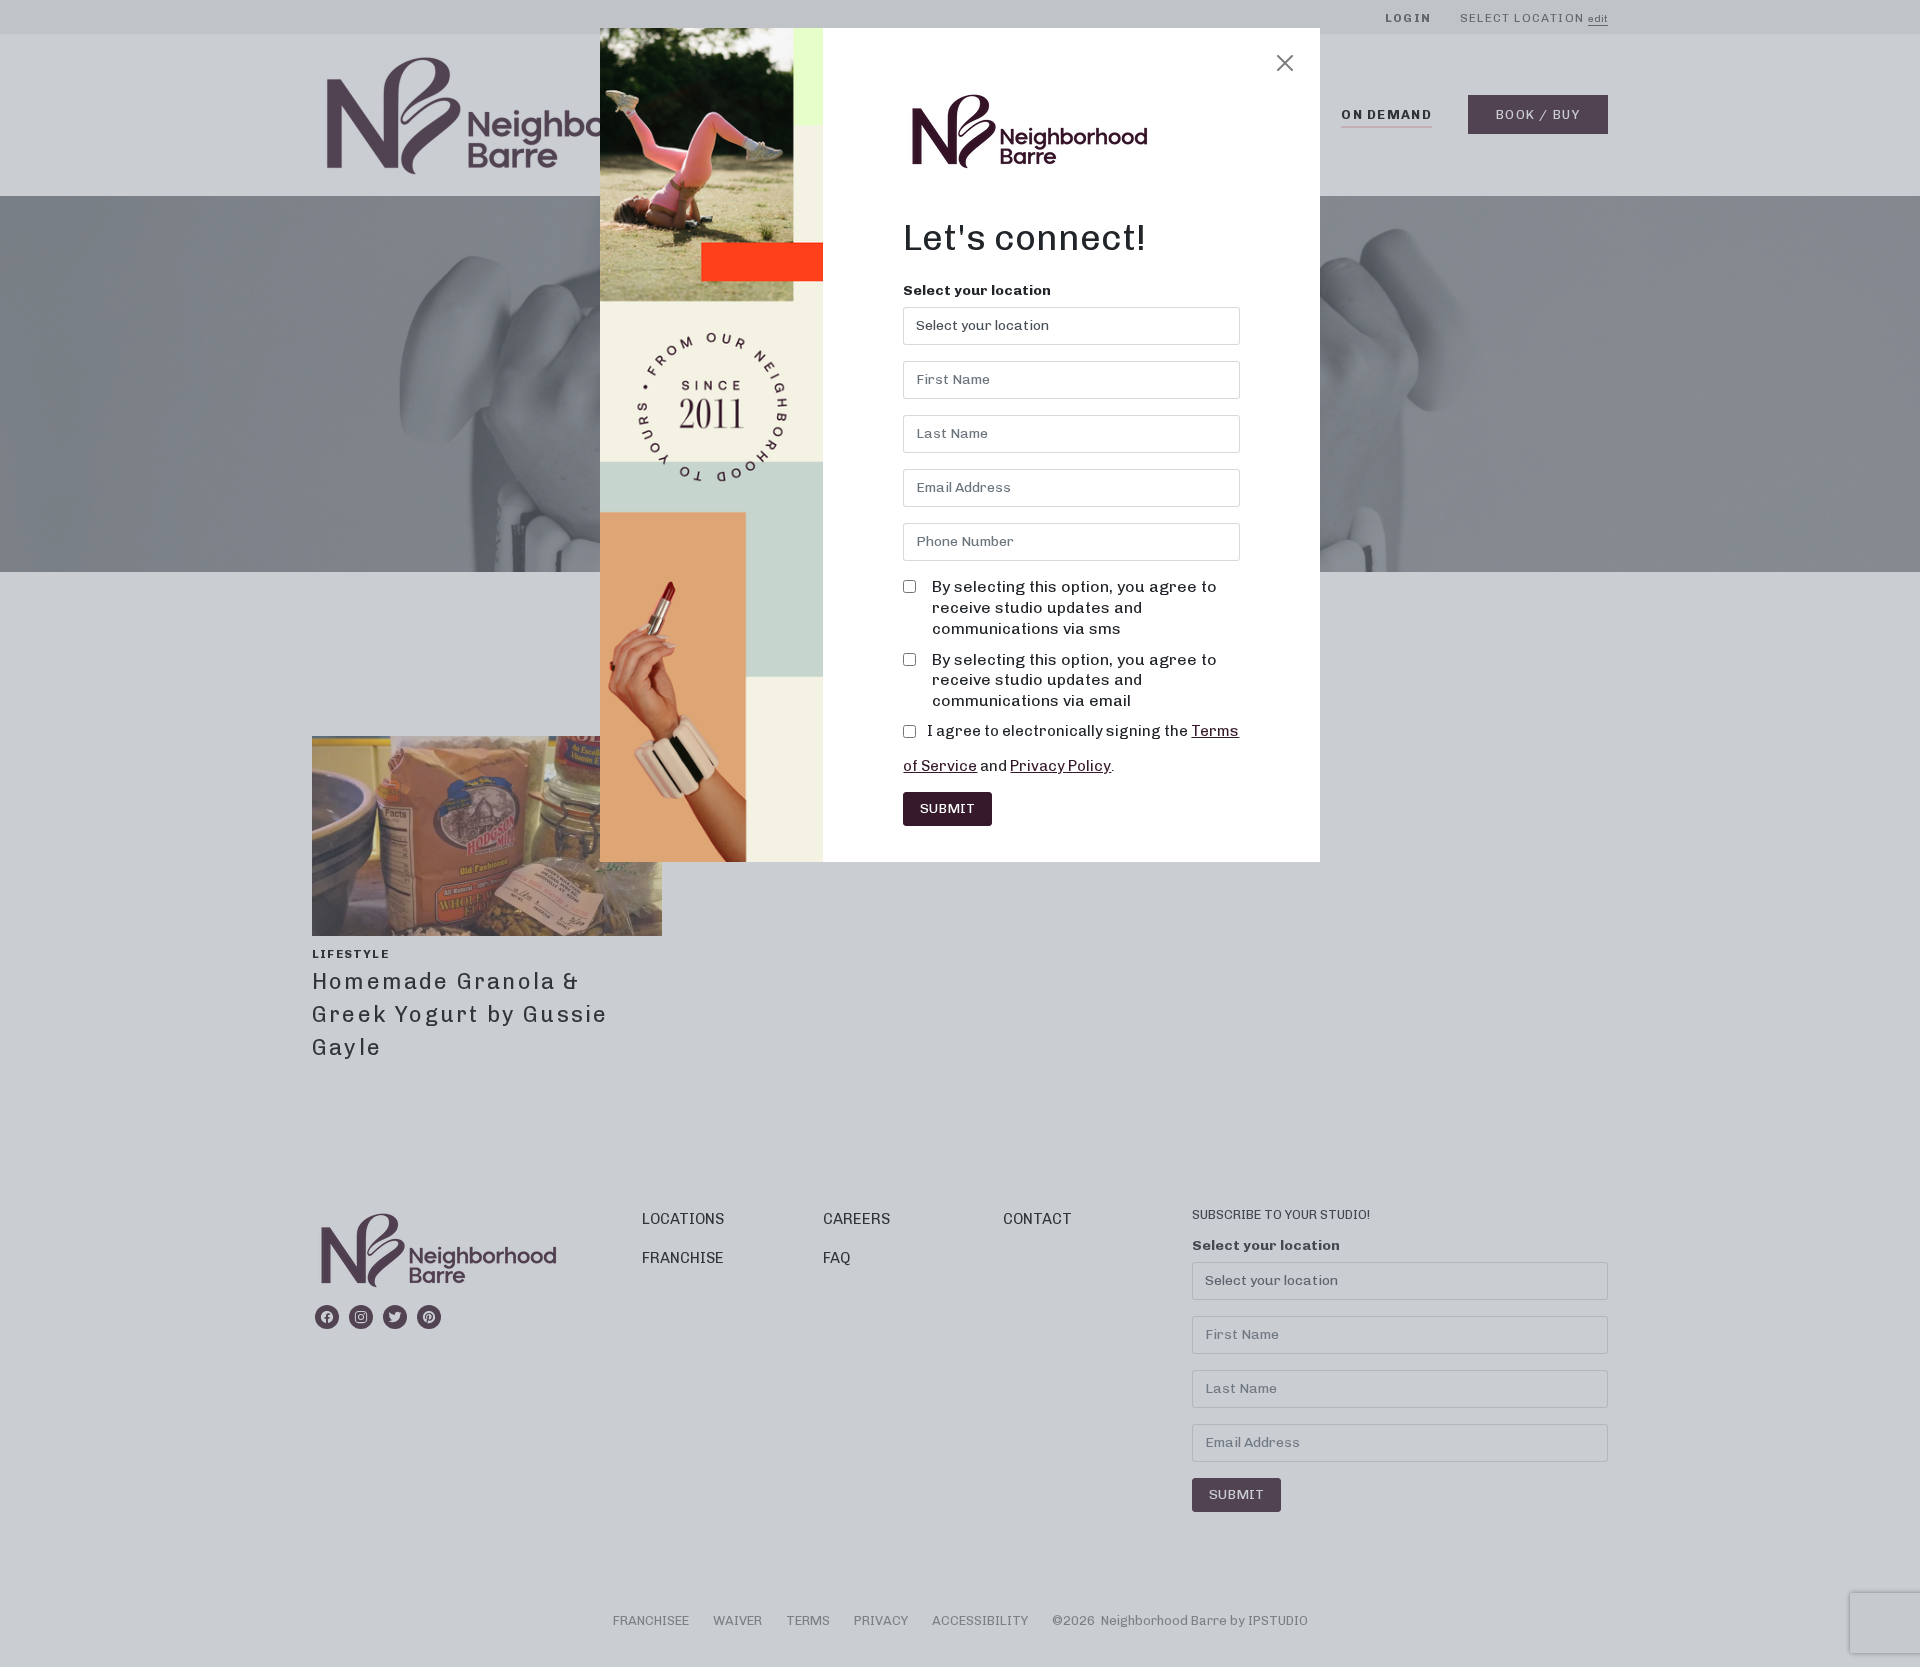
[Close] (1285, 63)
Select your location (977, 291)
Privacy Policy (1060, 766)
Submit (947, 808)
